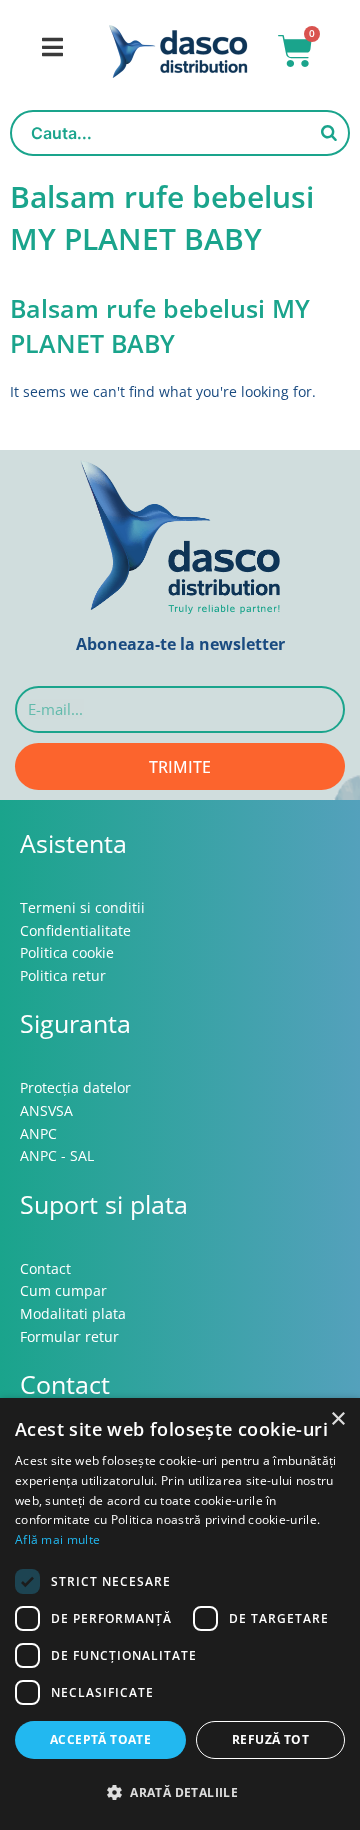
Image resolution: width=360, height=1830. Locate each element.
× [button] (337, 1419)
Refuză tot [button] (270, 1739)
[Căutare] (329, 133)
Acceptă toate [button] (100, 1739)
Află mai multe (57, 1539)
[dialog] (180, 1614)
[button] (180, 1793)
